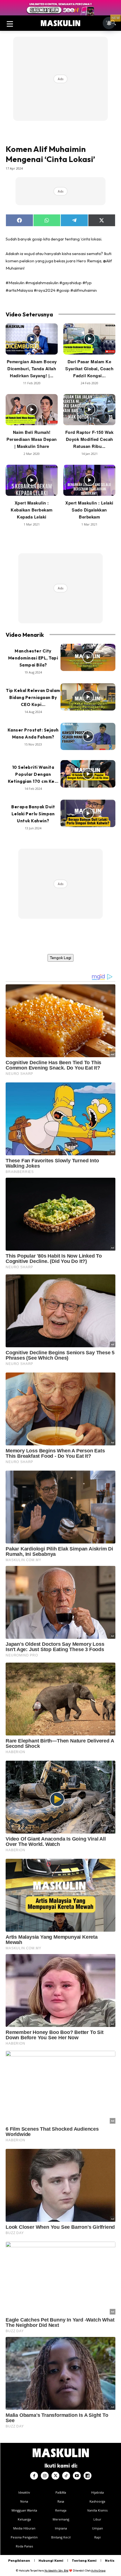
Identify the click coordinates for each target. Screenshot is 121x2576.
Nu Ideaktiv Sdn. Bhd (56, 2571)
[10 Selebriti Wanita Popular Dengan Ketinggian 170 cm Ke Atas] (88, 774)
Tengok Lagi (60, 958)
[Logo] (60, 23)
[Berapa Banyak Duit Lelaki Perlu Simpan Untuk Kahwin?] (88, 813)
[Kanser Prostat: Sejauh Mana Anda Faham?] (88, 737)
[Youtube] (77, 2476)
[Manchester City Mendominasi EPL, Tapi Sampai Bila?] (88, 658)
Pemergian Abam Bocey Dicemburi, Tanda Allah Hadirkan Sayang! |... (32, 369)
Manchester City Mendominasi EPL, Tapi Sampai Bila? (33, 658)
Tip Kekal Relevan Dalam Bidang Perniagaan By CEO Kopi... (33, 697)
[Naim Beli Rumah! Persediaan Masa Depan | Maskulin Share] (32, 410)
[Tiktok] (66, 2476)
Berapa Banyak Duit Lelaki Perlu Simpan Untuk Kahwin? (33, 814)
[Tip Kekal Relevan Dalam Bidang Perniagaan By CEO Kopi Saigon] (88, 697)
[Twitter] (55, 2476)
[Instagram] (45, 2476)
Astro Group (98, 2571)
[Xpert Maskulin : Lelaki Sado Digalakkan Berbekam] (89, 480)
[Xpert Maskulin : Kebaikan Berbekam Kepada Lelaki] (32, 480)
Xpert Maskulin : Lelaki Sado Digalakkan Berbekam (89, 510)
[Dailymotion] (88, 2476)
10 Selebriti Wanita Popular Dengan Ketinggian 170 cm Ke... (33, 774)
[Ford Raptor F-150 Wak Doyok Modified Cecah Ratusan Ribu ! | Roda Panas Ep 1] (89, 410)
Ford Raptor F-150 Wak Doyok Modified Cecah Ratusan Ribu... (89, 439)
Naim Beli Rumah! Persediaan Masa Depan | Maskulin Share (32, 439)
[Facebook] (34, 2476)
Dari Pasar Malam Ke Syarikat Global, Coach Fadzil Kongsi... (89, 369)
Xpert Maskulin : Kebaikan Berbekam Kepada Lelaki (32, 510)
